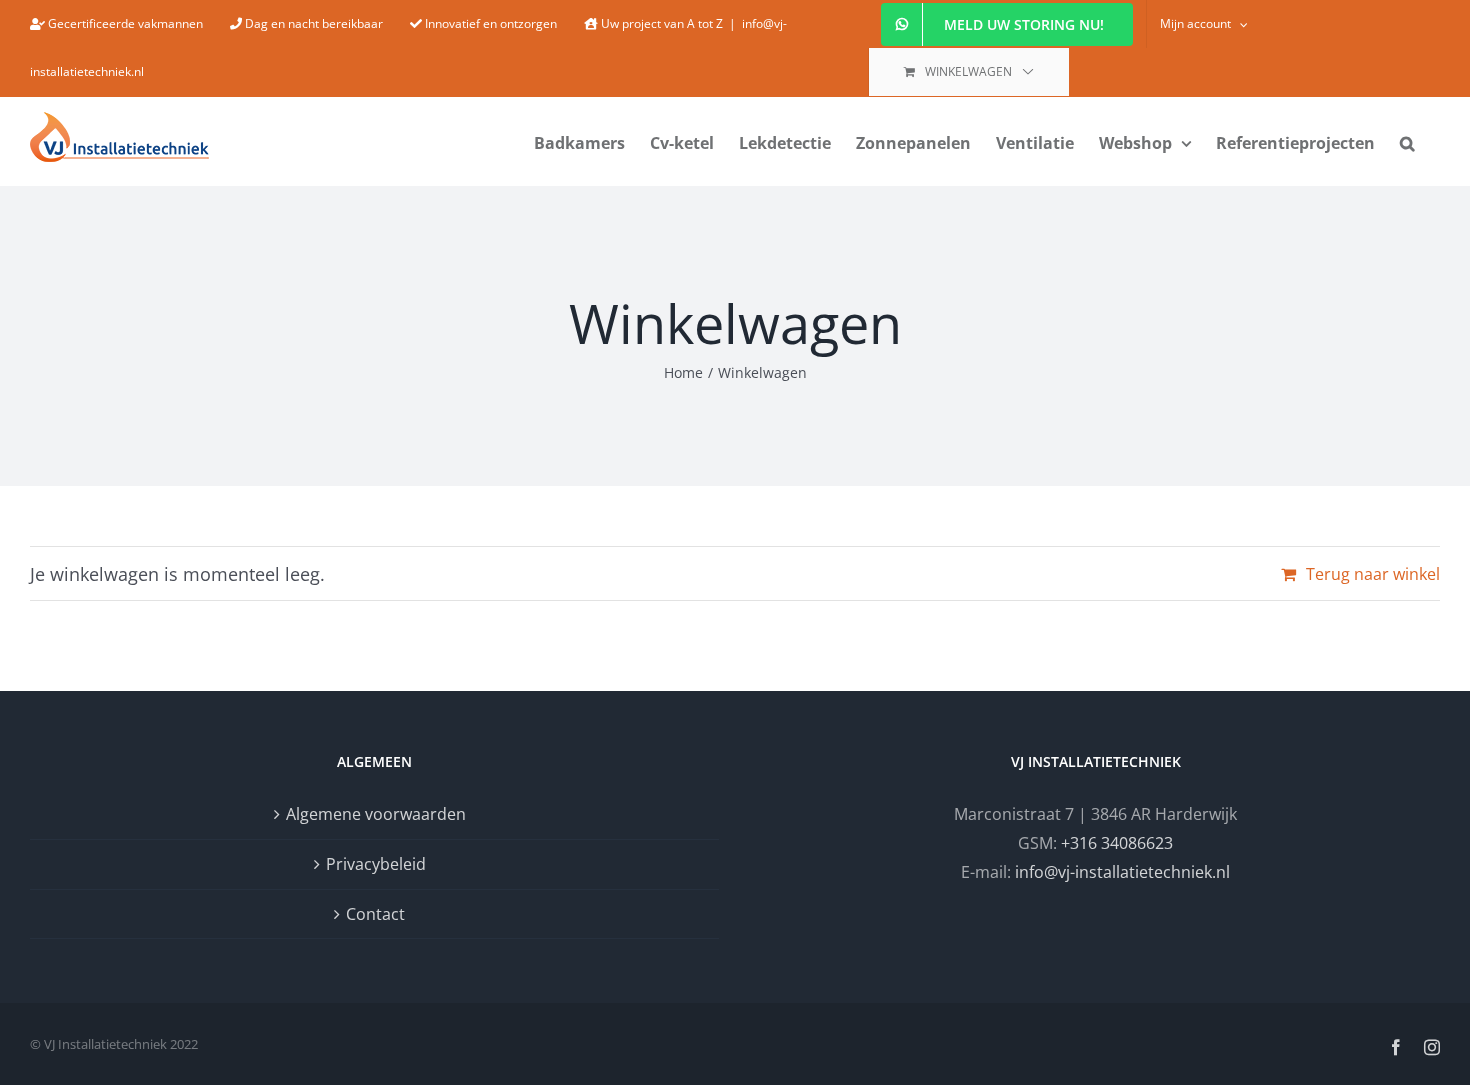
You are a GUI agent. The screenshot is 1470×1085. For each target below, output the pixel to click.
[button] (1407, 141)
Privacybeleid (376, 864)
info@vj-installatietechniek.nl (1122, 872)
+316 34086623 (1117, 843)
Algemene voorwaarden (376, 814)
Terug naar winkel (1373, 574)
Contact (375, 914)
